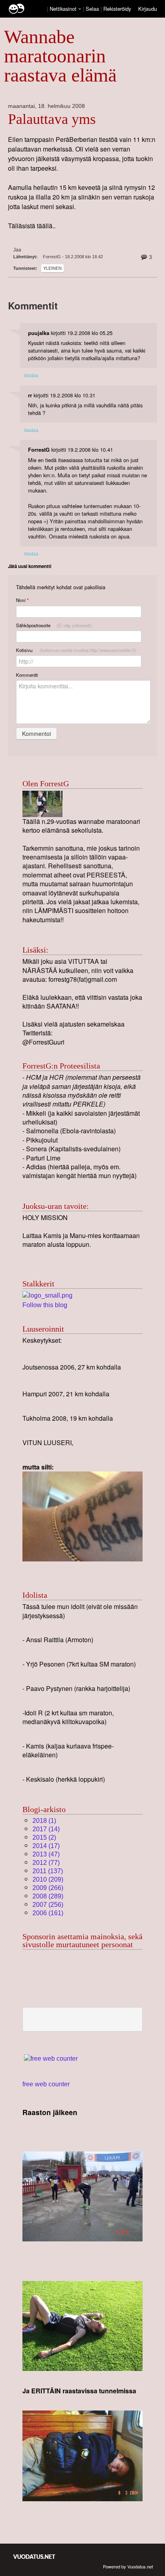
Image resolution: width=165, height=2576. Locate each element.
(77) (46, 1863)
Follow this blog (45, 1305)
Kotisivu (76, 650)
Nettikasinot (63, 9)
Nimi (22, 600)
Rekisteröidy (117, 9)
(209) (48, 1879)
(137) (48, 1871)
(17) (46, 1846)
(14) (46, 1829)
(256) (48, 1905)
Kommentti (27, 675)
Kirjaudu (148, 9)
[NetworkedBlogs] (47, 1295)
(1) (44, 1821)
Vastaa (31, 375)
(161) (48, 1913)
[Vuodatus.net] (34, 2557)
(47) (46, 1854)
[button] (80, 9)
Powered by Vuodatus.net (128, 2566)
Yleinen (52, 268)
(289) (48, 1896)
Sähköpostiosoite (54, 625)
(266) (48, 1888)
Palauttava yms (52, 119)
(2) (44, 1837)
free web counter (46, 2084)
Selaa (93, 9)
